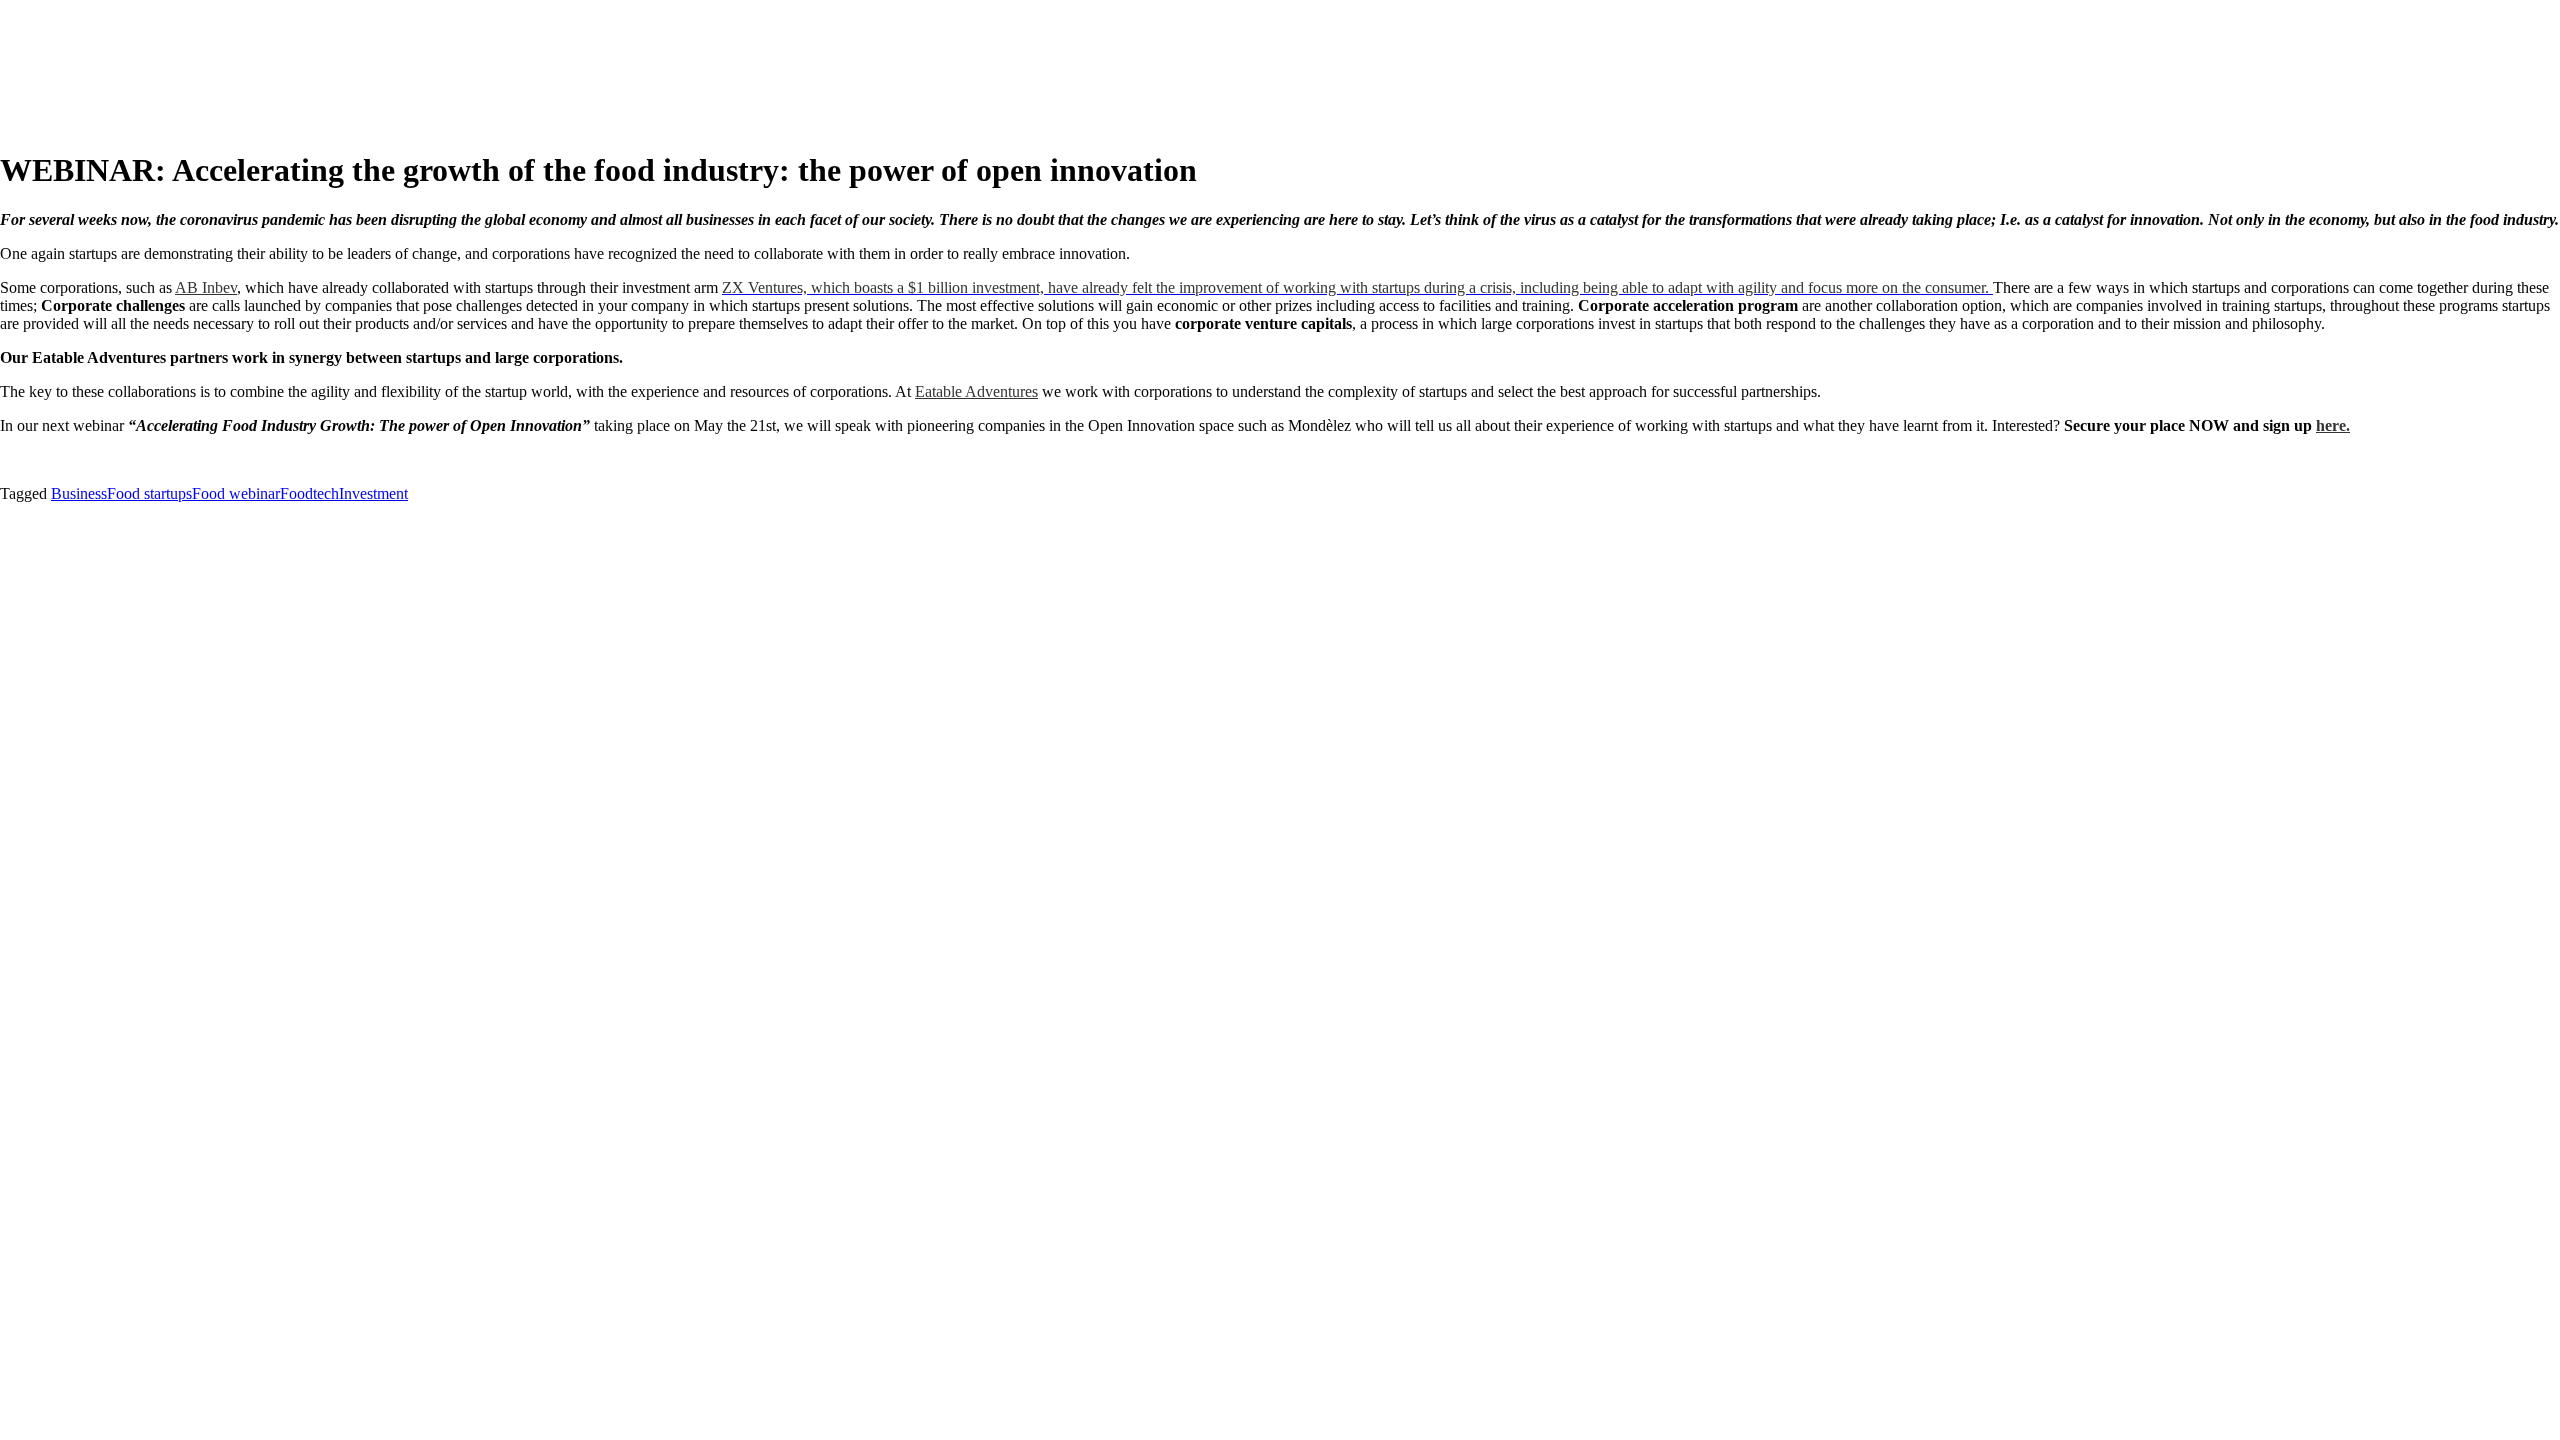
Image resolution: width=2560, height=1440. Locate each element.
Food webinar (236, 493)
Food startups (149, 493)
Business (79, 493)
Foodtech (309, 493)
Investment (373, 493)
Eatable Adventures (976, 391)
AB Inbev (206, 287)
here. (2333, 425)
